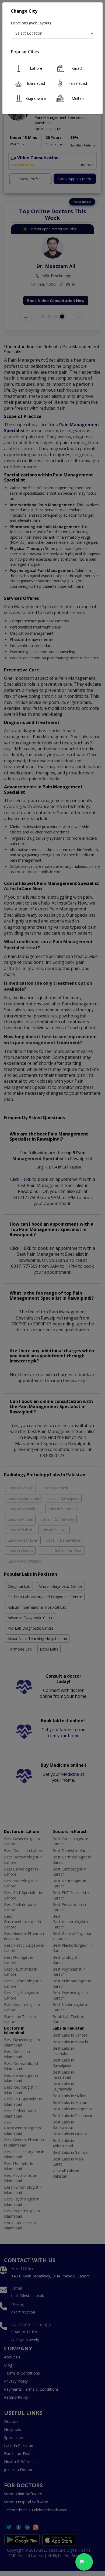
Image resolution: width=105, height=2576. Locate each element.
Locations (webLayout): (31, 23)
